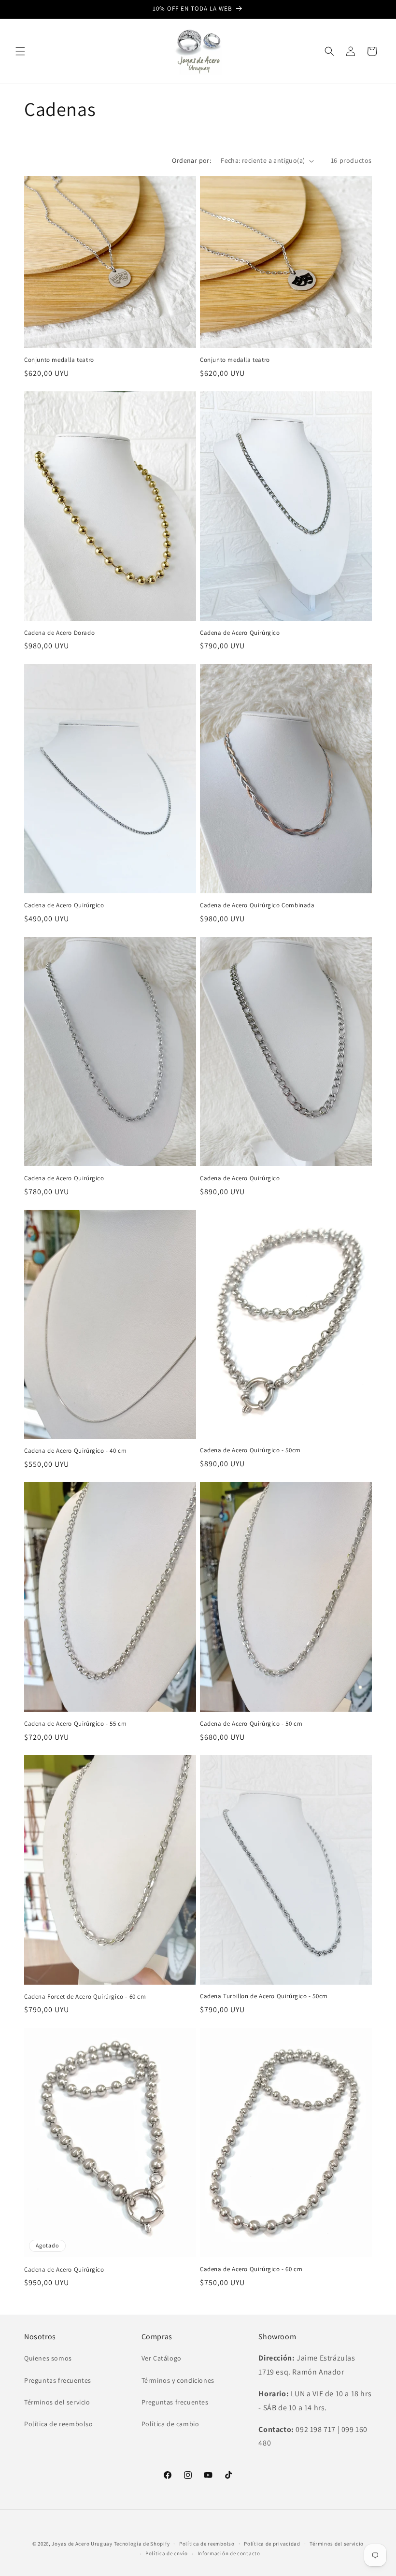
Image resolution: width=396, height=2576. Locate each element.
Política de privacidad (272, 2544)
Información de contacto (229, 2553)
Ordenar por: (191, 160)
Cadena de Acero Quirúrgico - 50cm (250, 1450)
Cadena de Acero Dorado (59, 633)
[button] (20, 51)
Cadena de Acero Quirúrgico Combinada (257, 905)
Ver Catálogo (162, 2358)
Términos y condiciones (178, 2380)
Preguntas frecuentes (58, 2380)
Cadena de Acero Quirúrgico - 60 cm (251, 2269)
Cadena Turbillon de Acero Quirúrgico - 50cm (264, 1996)
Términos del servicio (57, 2402)
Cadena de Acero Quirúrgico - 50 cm (251, 1724)
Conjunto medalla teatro (59, 360)
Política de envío (167, 2553)
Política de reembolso (59, 2424)
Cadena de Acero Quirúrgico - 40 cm (75, 1451)
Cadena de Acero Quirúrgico (240, 633)
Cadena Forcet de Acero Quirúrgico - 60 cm (85, 1997)
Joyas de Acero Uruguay (82, 2544)
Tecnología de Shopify (142, 2544)
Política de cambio (170, 2424)
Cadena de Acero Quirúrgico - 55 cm (75, 1724)
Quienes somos (48, 2358)
